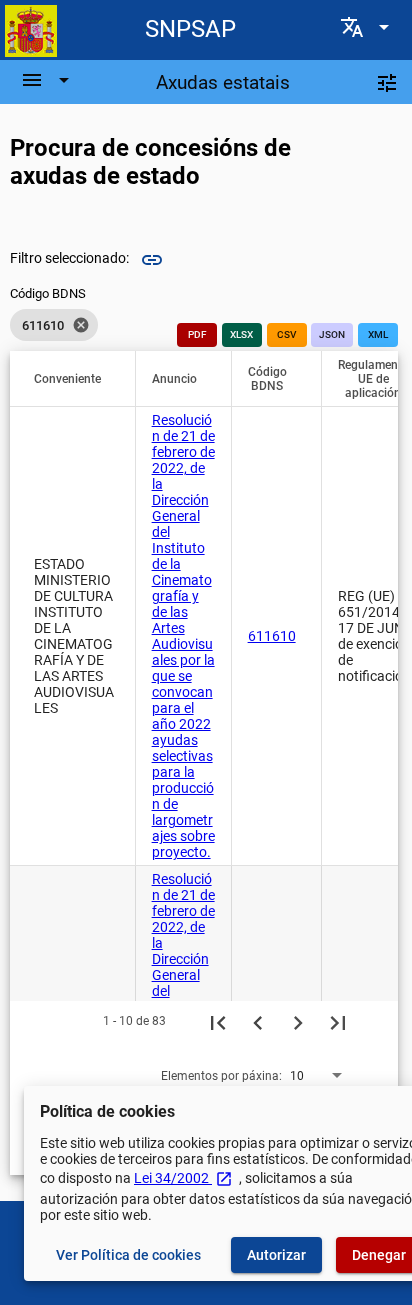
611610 (272, 636)
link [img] (152, 260)
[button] (76, 379)
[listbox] (54, 325)
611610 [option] (56, 325)
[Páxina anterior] (258, 1021)
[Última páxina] (338, 1021)
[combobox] (318, 1075)
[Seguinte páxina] (298, 1021)
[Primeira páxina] (218, 1021)
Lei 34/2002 (183, 1178)
